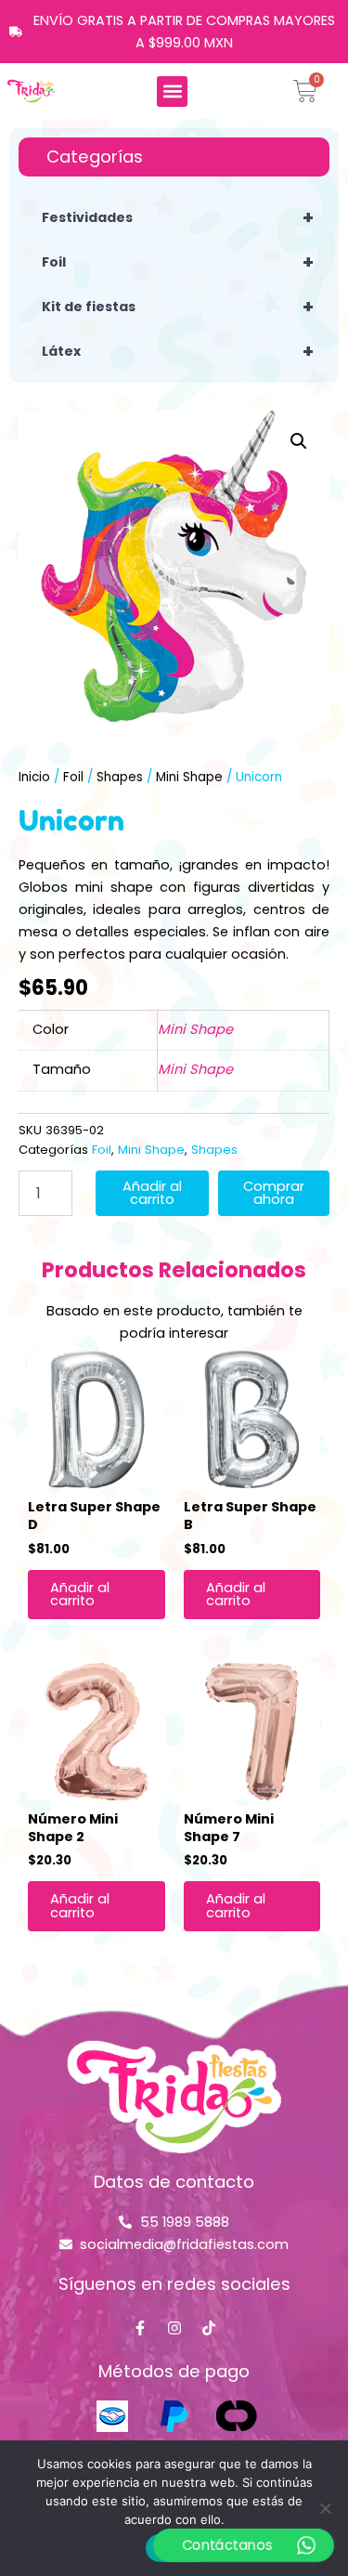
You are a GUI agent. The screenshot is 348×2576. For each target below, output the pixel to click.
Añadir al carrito (152, 1193)
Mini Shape (189, 777)
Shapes (120, 777)
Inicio (34, 777)
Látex (178, 351)
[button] (172, 92)
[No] (325, 2508)
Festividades (178, 217)
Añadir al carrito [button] (80, 1595)
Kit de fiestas (178, 307)
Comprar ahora (274, 1193)
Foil (178, 262)
